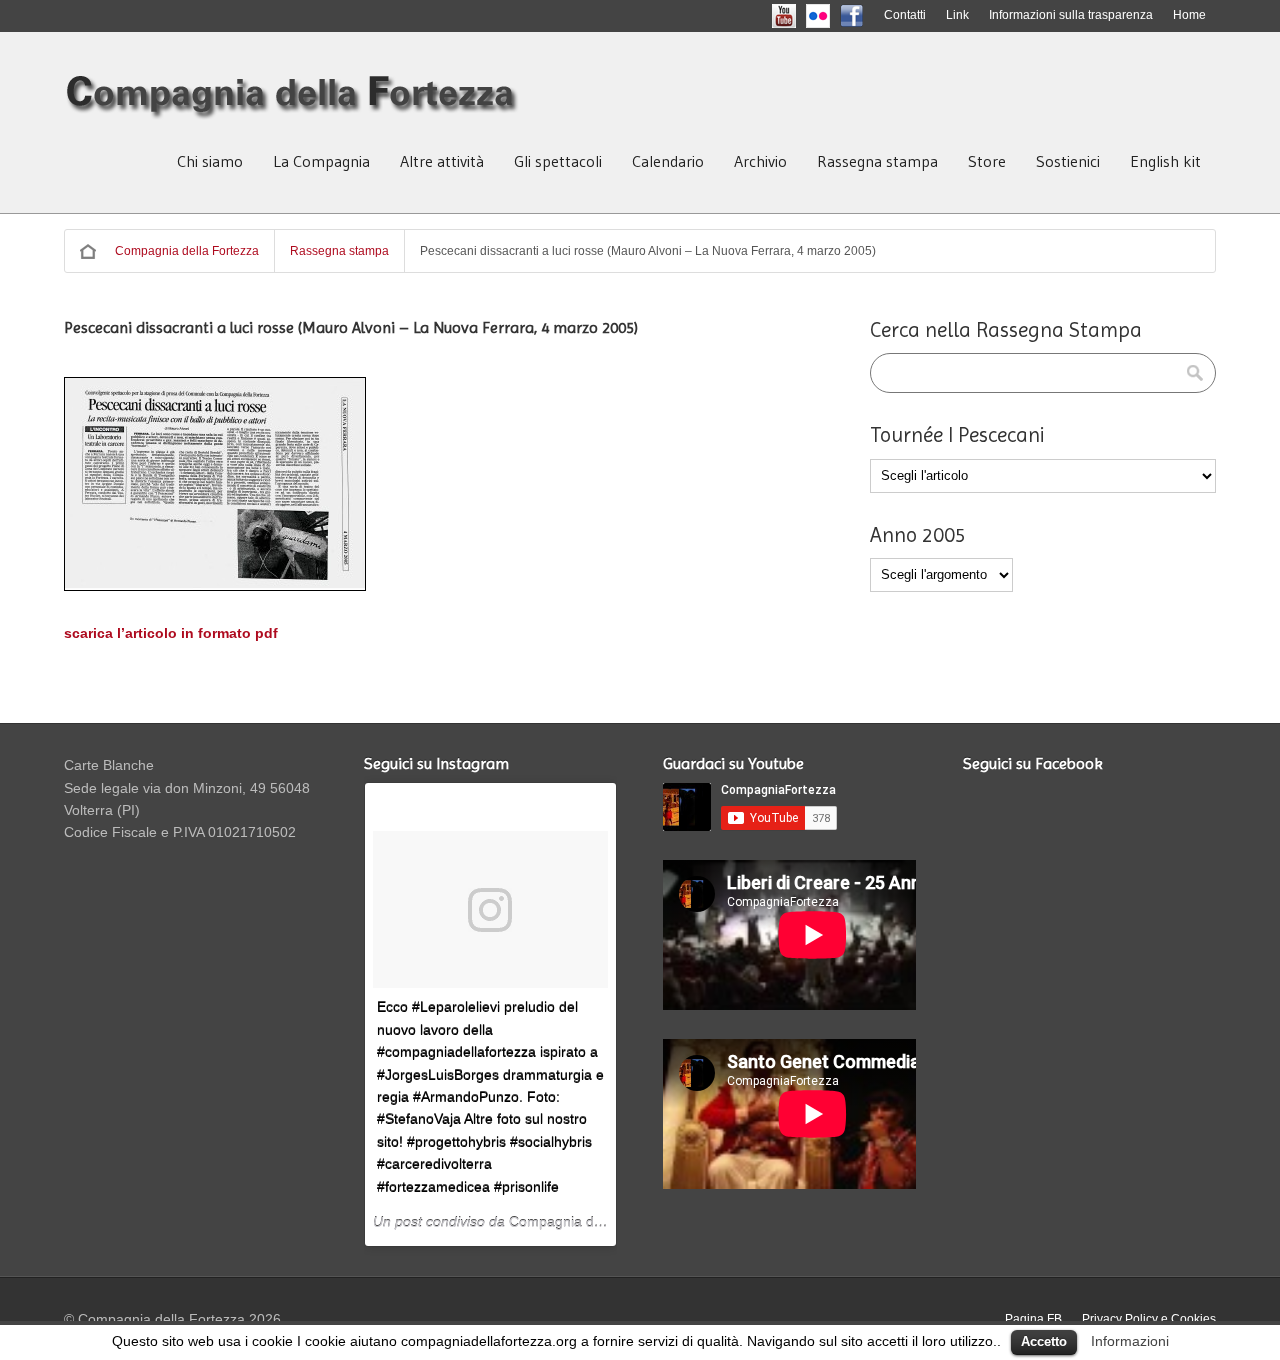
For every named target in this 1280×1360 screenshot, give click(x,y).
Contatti (905, 15)
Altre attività (442, 161)
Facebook (869, 15)
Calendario (668, 161)
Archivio (760, 161)
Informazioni (1130, 1341)
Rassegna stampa (877, 161)
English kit (1165, 161)
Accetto (1044, 1341)
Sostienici (1068, 161)
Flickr (835, 15)
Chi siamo (210, 161)
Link (957, 15)
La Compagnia (321, 161)
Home (1189, 15)
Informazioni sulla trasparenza (1071, 15)
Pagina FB (1033, 1319)
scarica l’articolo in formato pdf (171, 633)
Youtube (801, 15)
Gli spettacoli (558, 161)
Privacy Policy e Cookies (1149, 1319)
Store (987, 161)
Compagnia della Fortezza (187, 251)
